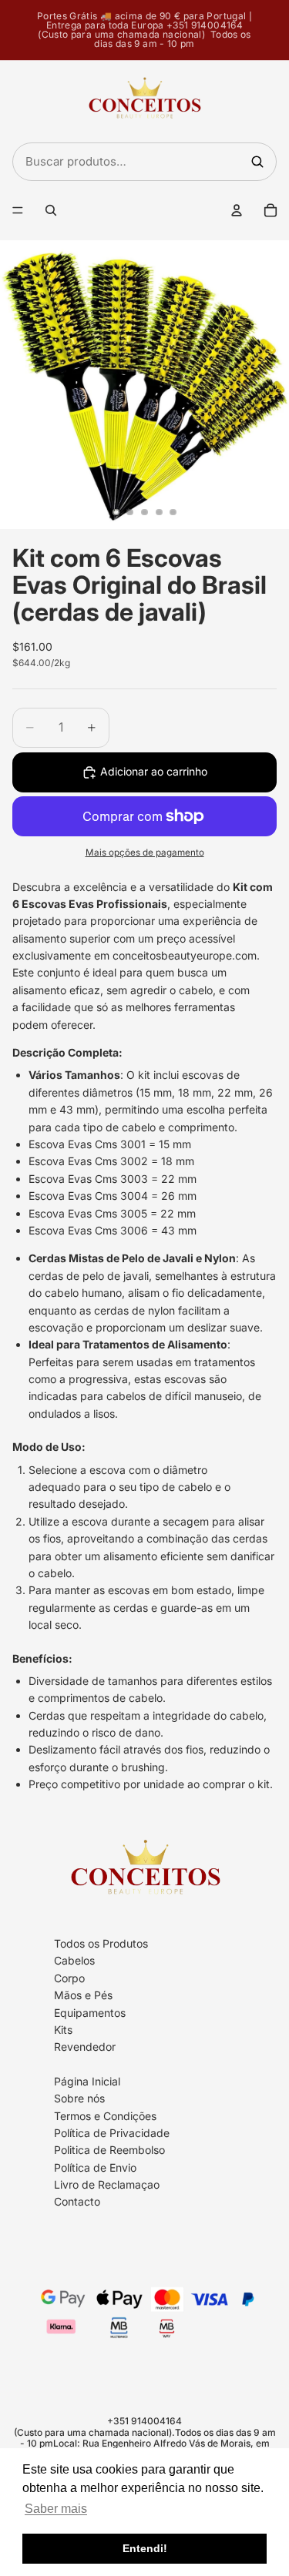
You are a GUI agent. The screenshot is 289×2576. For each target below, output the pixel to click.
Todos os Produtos (101, 1943)
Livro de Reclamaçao (107, 2184)
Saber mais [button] (56, 2509)
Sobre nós (79, 2098)
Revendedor (85, 2047)
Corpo (69, 1978)
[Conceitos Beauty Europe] (145, 102)
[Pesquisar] (257, 162)
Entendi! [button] (145, 2548)
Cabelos (74, 1960)
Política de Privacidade (112, 2133)
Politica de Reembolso (109, 2150)
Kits (63, 2030)
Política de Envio (95, 2167)
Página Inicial (87, 2081)
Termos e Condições (105, 2116)
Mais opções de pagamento (145, 853)
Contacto (77, 2202)
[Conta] (237, 210)
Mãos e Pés (83, 1995)
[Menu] (18, 210)
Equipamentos (90, 2013)
